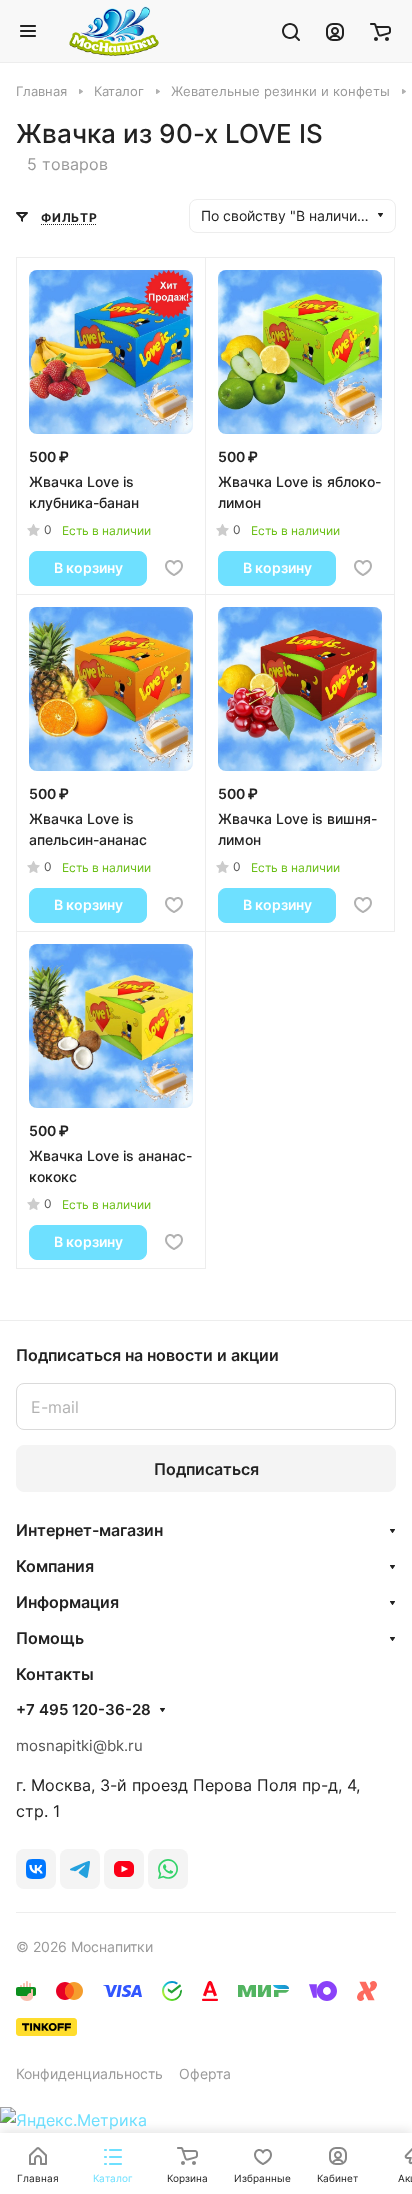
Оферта (205, 2073)
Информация (67, 1602)
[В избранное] (174, 568)
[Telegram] (80, 1869)
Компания (55, 1566)
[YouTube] (124, 1869)
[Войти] (335, 31)
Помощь (50, 1638)
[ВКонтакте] (36, 1869)
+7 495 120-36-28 (83, 1710)
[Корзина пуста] (380, 31)
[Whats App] (168, 1869)
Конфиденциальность (89, 2073)
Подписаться (206, 1469)
